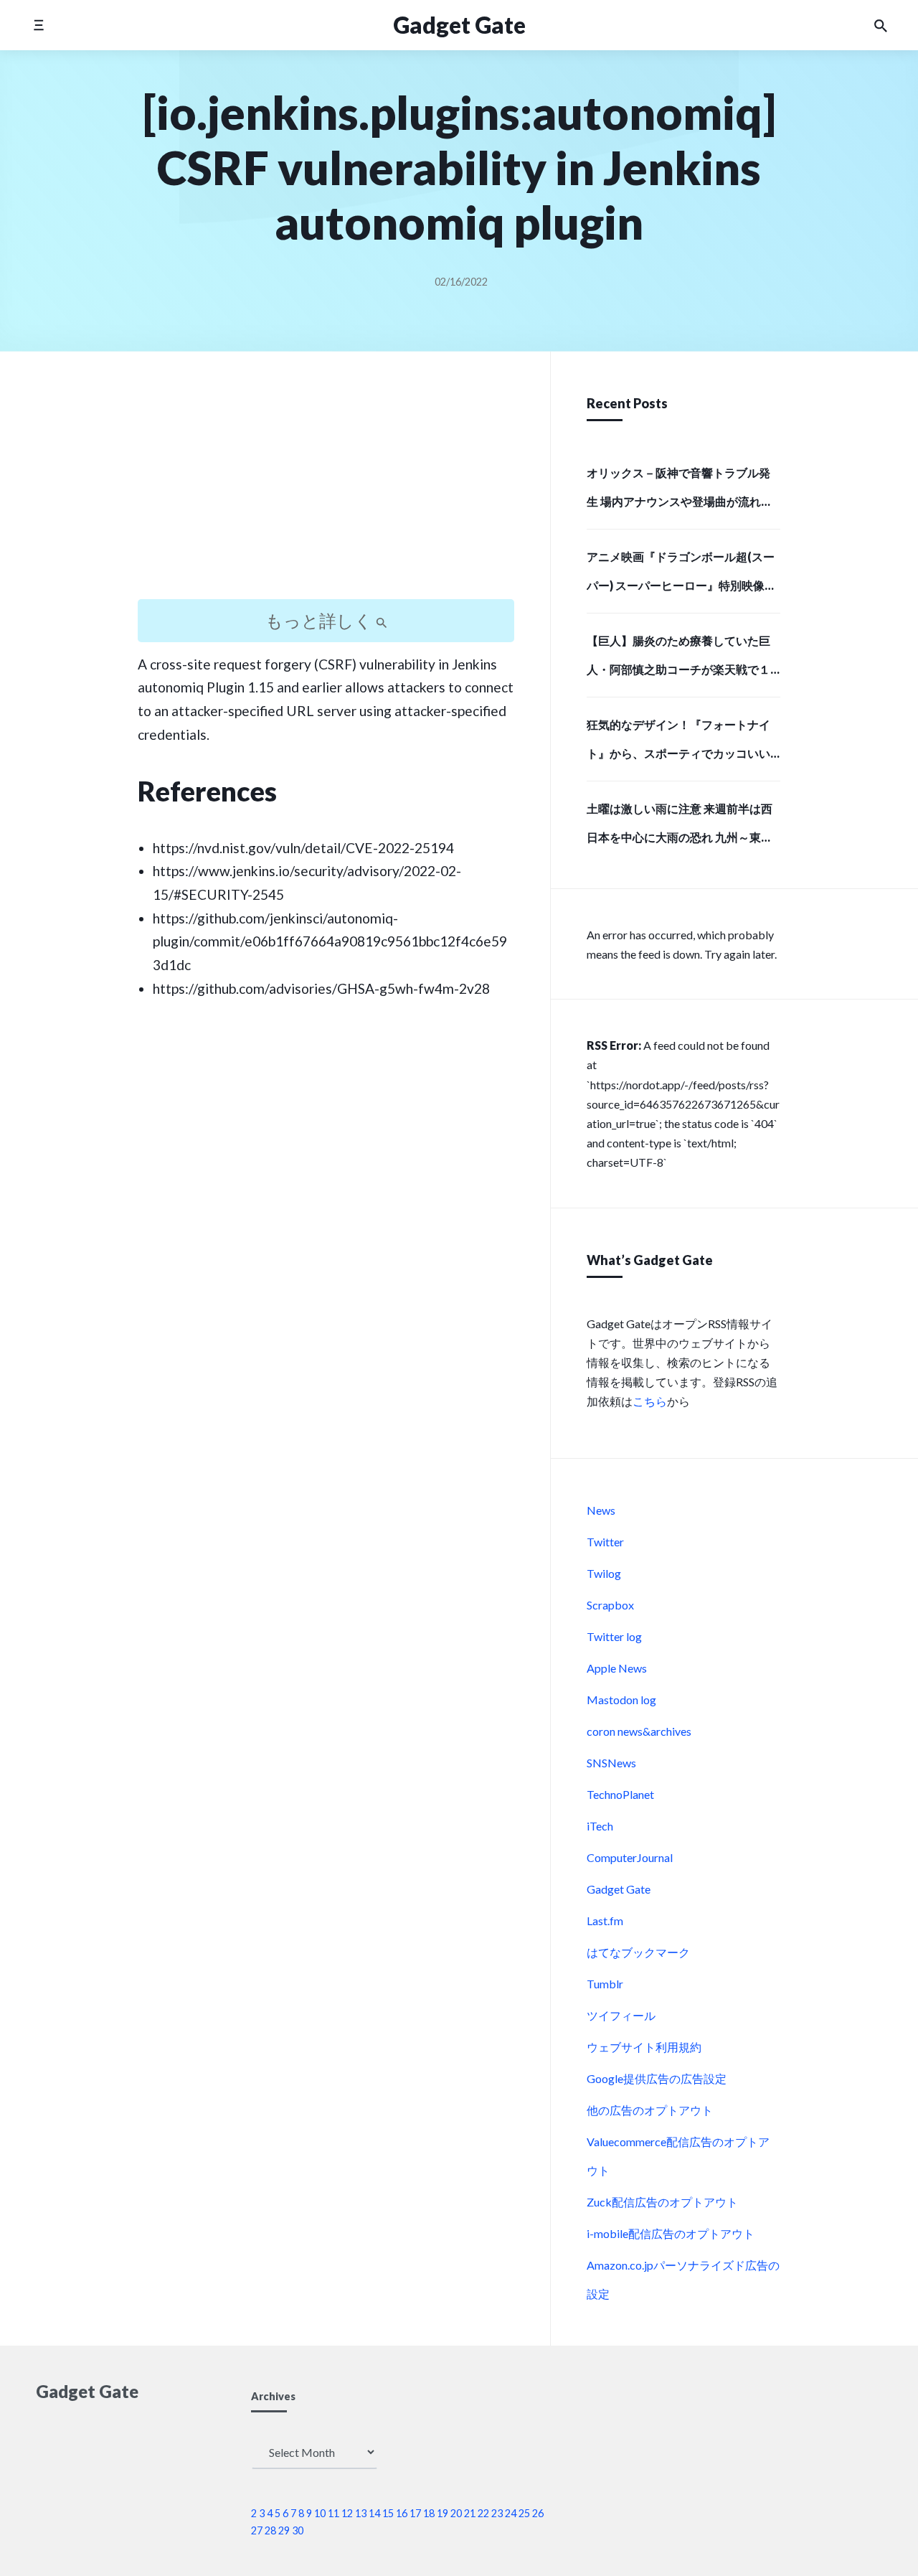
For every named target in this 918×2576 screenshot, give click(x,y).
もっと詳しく (321, 620)
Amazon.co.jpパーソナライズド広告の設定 (683, 2279)
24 (511, 2513)
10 (320, 2513)
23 (497, 2513)
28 (270, 2530)
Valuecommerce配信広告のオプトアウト (678, 2156)
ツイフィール (621, 2015)
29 (284, 2530)
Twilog (604, 1573)
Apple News (617, 1668)
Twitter (605, 1542)
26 (538, 2513)
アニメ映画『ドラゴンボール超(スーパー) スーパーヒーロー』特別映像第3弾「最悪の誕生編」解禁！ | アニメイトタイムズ (681, 575)
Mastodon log (621, 1700)
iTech (600, 1826)
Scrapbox (610, 1605)
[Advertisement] (326, 488)
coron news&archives (639, 1731)
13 (361, 2513)
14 (374, 2513)
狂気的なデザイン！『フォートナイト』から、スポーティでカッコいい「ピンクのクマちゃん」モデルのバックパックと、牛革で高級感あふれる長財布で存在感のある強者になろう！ (678, 743)
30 (298, 2530)
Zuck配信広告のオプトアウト (662, 2202)
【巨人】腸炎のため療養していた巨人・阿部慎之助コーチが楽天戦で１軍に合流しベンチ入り (678, 659)
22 (483, 2513)
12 (347, 2513)
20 (456, 2513)
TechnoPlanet (620, 1794)
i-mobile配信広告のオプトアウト (671, 2233)
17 (415, 2513)
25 (524, 2513)
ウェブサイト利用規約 (644, 2047)
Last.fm (605, 1921)
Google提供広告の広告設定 (657, 2078)
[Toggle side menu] (38, 25)
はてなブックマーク (638, 1952)
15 (388, 2513)
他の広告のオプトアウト (650, 2110)
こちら (650, 1401)
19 (443, 2513)
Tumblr (605, 1984)
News (601, 1510)
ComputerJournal (630, 1857)
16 (402, 2513)
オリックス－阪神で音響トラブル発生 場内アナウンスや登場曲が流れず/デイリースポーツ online (682, 492)
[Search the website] (881, 25)
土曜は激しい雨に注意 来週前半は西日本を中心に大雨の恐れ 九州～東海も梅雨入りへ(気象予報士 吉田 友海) (680, 827)
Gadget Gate (619, 1889)
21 (470, 2513)
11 (333, 2513)
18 (429, 2513)
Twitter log (614, 1636)
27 (257, 2530)
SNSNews (611, 1763)
